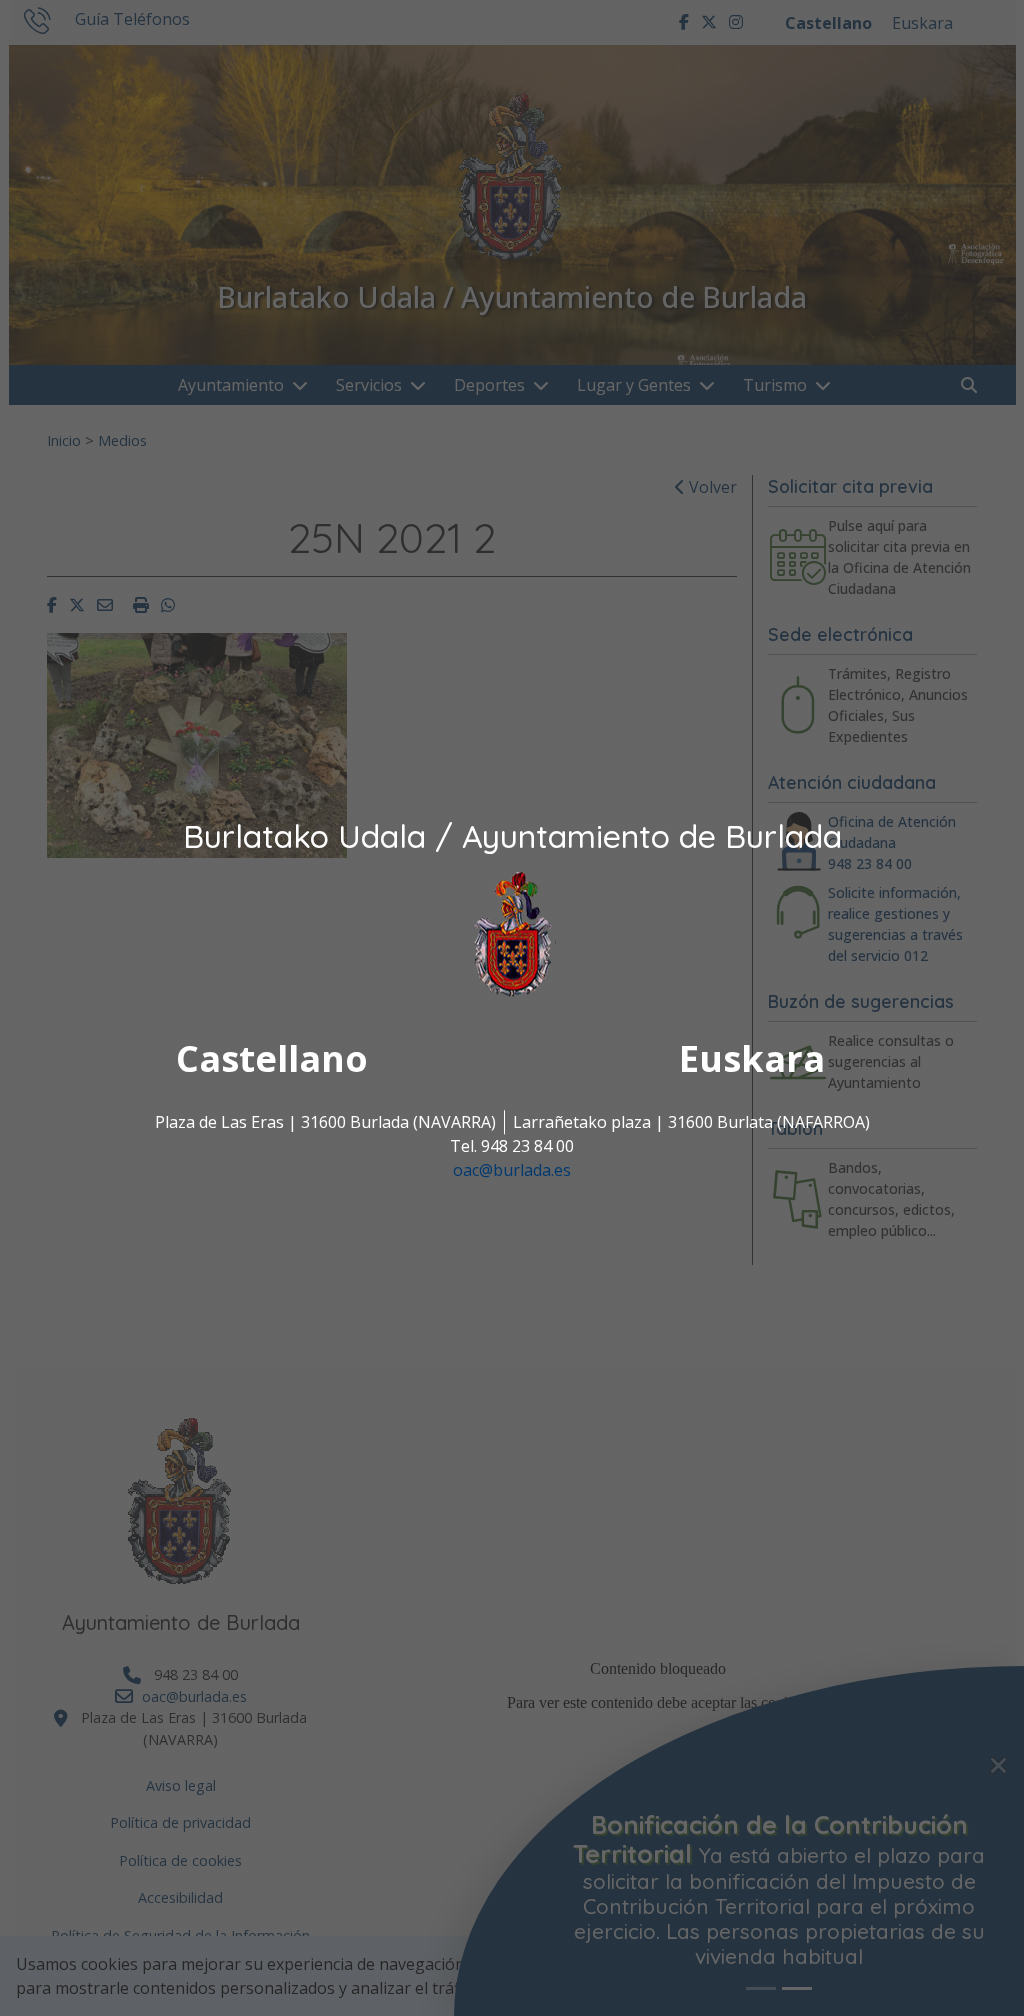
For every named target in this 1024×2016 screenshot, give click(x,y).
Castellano (272, 1059)
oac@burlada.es (512, 1171)
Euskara (752, 1059)
